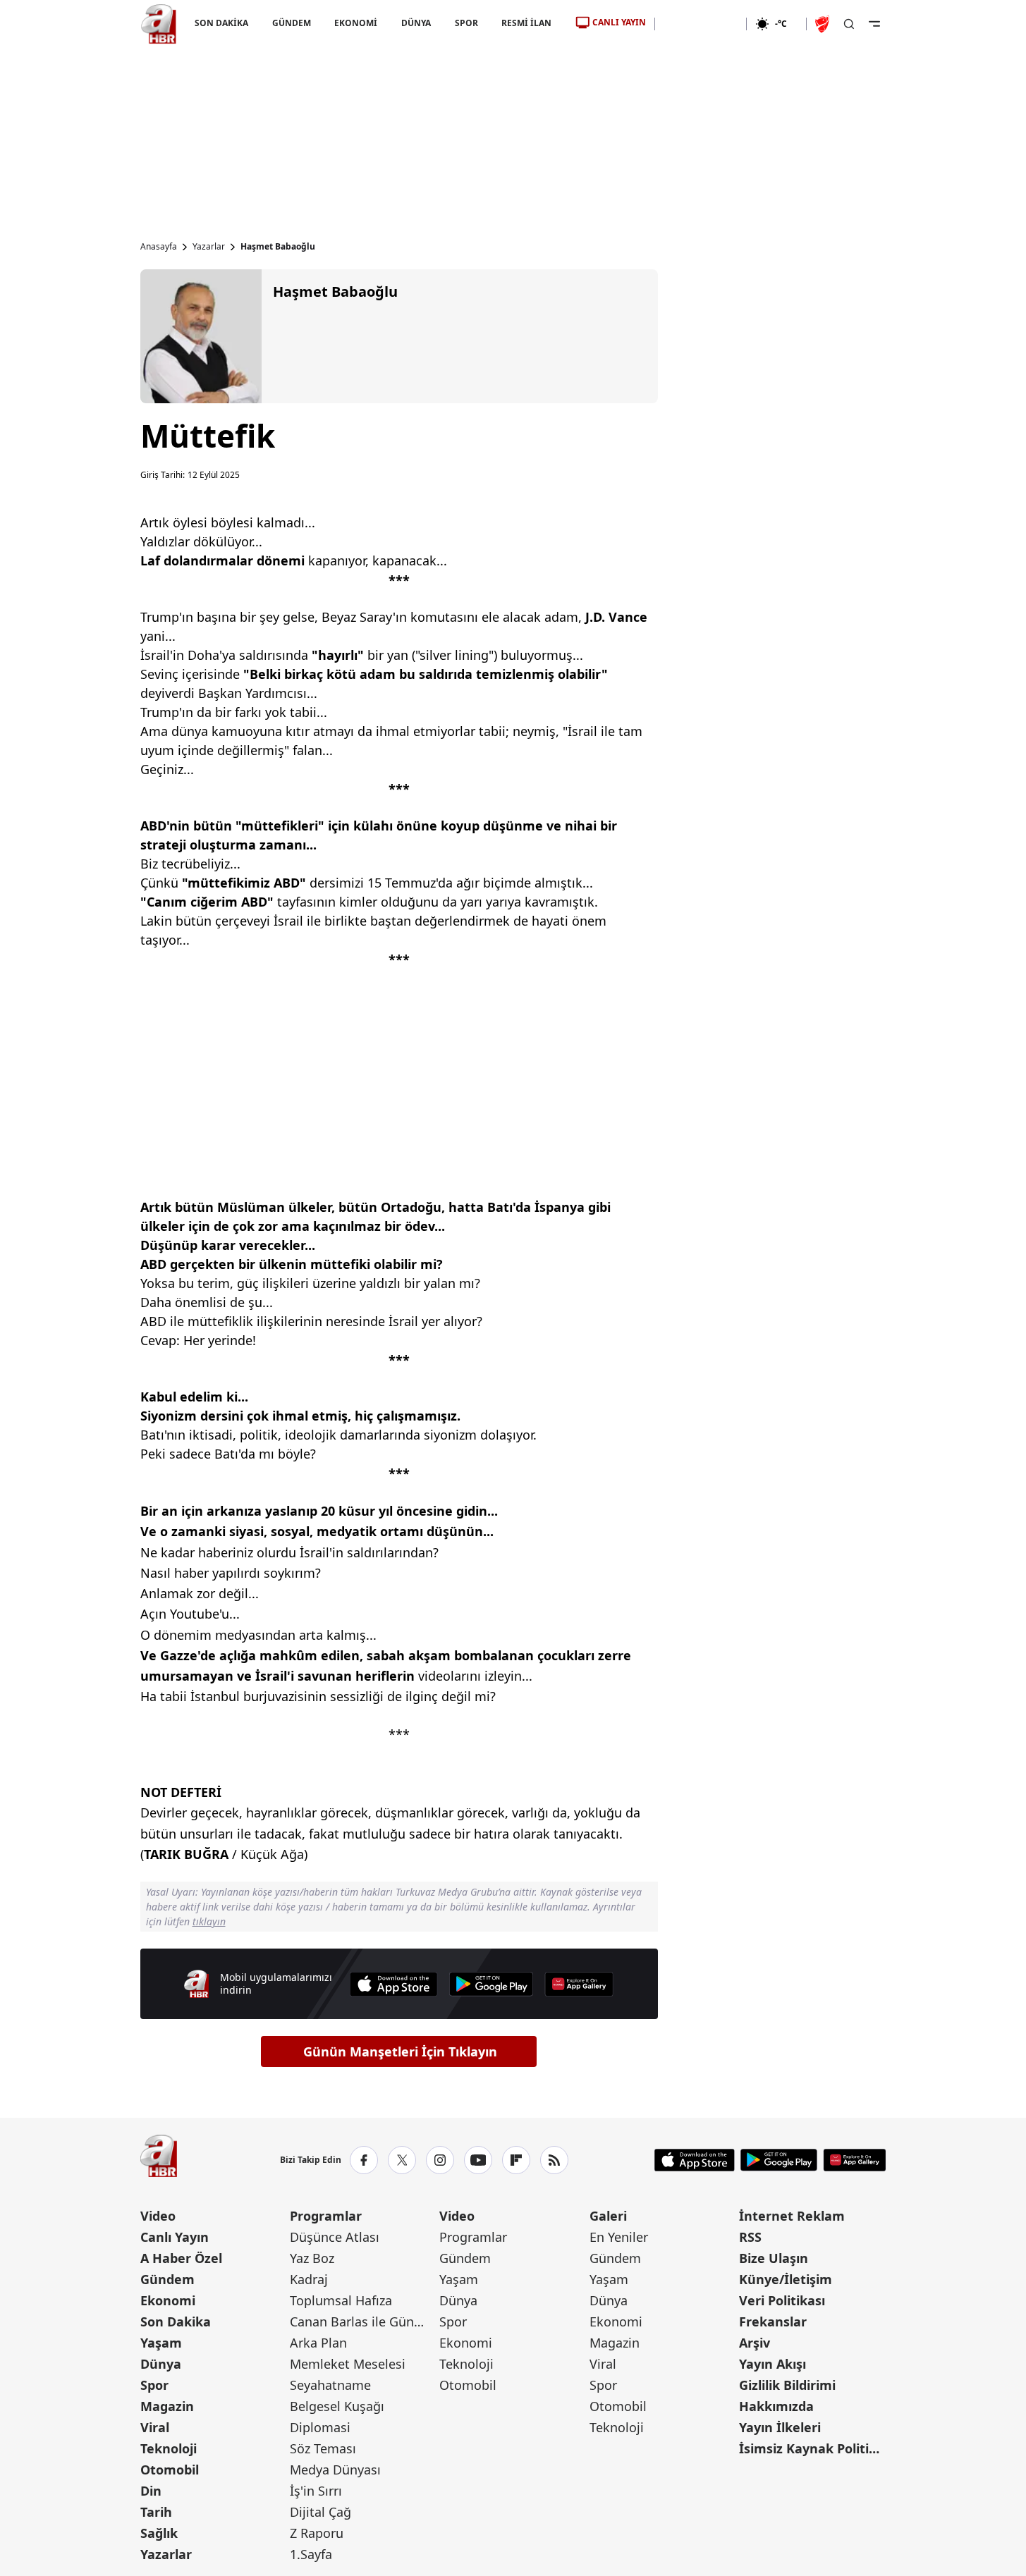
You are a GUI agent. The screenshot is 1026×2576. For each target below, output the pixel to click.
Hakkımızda (776, 2406)
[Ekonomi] (701, 24)
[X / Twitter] (402, 2160)
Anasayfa (159, 247)
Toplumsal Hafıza (341, 2300)
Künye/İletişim (786, 2279)
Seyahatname (330, 2385)
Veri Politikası (782, 2300)
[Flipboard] (516, 2160)
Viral (155, 2427)
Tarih (156, 2512)
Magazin (167, 2406)
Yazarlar (209, 247)
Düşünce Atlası (335, 2237)
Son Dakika (176, 2322)
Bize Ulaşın (774, 2258)
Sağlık (159, 2533)
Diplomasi (320, 2427)
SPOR (466, 23)
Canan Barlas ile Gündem (363, 2322)
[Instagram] (440, 2160)
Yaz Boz (312, 2258)
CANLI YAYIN (619, 22)
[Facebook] (364, 2160)
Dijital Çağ (320, 2512)
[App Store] (393, 1984)
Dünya (161, 2364)
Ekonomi (168, 2300)
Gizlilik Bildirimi (787, 2385)
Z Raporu (317, 2533)
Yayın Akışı (772, 2364)
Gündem (167, 2279)
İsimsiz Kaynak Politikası (812, 2448)
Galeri (608, 2216)
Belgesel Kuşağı (337, 2406)
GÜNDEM (291, 23)
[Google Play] (491, 1984)
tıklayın (209, 1921)
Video (158, 2216)
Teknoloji (169, 2448)
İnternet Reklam (792, 2216)
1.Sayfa (311, 2554)
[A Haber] (159, 24)
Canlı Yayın (175, 2237)
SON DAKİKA (221, 23)
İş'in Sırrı (316, 2491)
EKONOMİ (356, 23)
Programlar (326, 2216)
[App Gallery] (579, 1984)
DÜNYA (416, 23)
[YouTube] (478, 2160)
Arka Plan (318, 2343)
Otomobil (170, 2470)
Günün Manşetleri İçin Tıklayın (400, 2051)
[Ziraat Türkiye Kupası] (824, 24)
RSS (750, 2237)
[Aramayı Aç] (849, 24)
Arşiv (755, 2343)
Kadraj (309, 2279)
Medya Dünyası (335, 2470)
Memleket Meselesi (348, 2364)
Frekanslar (773, 2322)
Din (151, 2491)
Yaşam (161, 2343)
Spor (154, 2385)
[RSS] (554, 2160)
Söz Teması (323, 2448)
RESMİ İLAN (526, 23)
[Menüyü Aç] (874, 24)
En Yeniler (619, 2237)
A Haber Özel (181, 2258)
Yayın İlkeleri (780, 2427)
